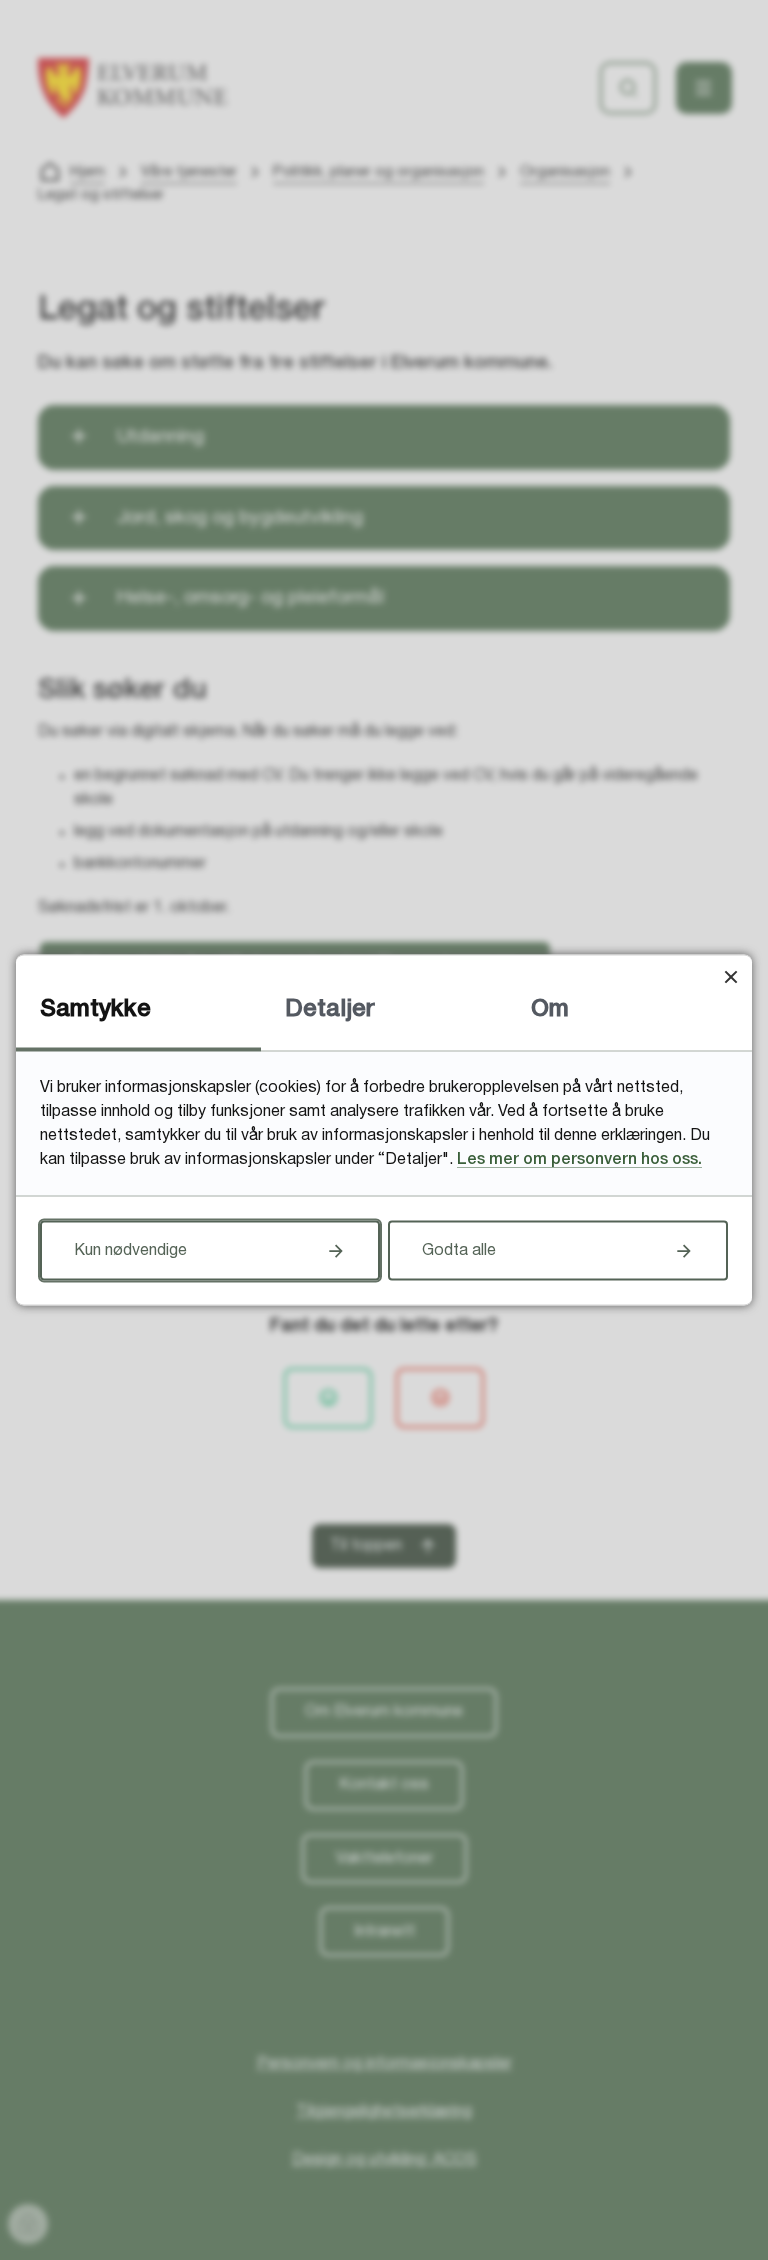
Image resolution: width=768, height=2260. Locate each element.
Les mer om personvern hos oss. (579, 1160)
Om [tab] (550, 1010)
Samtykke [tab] (95, 1010)
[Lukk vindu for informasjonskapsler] (730, 976)
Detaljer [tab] (330, 1010)
